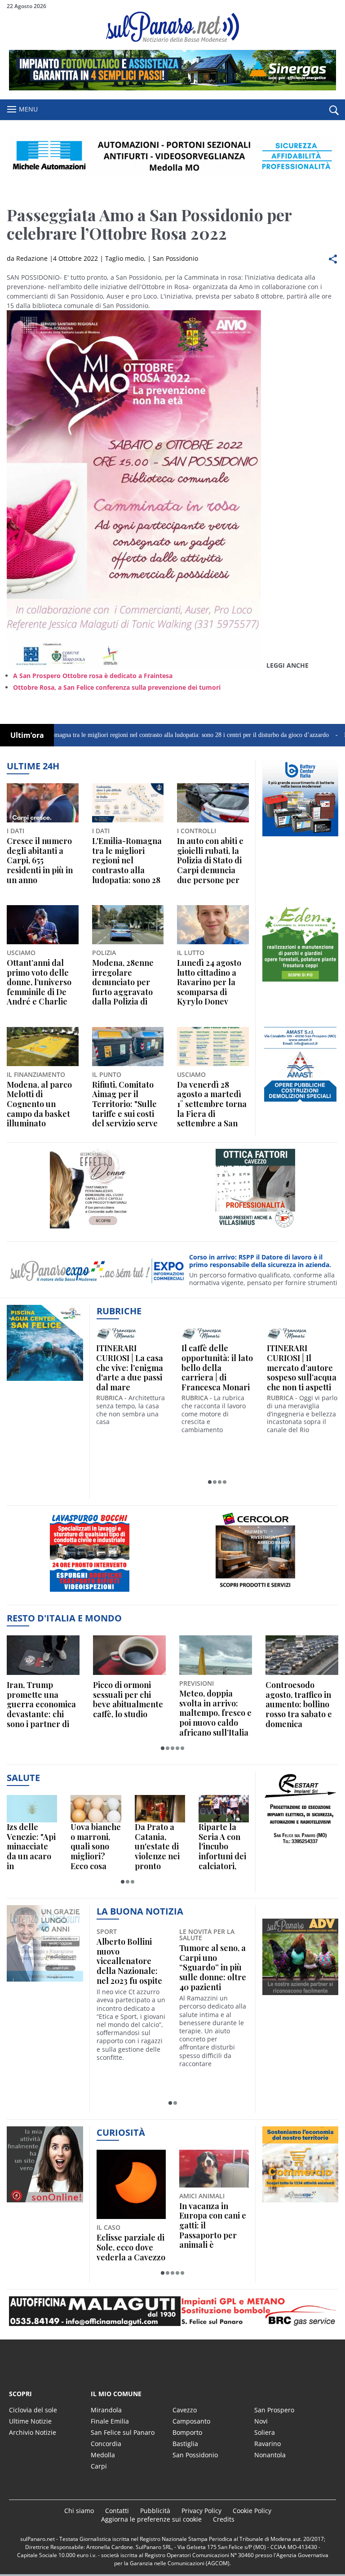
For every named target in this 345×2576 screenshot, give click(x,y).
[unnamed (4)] (255, 1228)
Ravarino (268, 2444)
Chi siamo (79, 2511)
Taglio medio (124, 258)
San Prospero (274, 2410)
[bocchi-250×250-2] (90, 1592)
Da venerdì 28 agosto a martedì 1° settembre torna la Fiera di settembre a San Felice (212, 1104)
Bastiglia (185, 2444)
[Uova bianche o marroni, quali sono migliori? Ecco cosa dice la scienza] (96, 1809)
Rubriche (119, 1311)
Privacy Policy (201, 2511)
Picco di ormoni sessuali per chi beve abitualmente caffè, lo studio (128, 1700)
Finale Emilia (110, 2421)
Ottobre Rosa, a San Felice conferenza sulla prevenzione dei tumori (117, 687)
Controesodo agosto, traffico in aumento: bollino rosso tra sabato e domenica (299, 1705)
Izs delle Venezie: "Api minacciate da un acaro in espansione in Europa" (31, 1847)
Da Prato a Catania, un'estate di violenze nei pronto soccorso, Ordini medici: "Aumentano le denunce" (158, 1847)
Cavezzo (185, 2410)
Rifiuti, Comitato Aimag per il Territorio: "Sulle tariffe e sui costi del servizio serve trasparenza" (125, 1104)
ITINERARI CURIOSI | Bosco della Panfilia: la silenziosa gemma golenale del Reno (216, 1368)
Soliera (265, 2432)
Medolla (103, 2455)
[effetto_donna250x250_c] (90, 1228)
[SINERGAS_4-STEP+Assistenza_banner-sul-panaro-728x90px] (172, 88)
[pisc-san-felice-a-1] (45, 1381)
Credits (224, 2519)
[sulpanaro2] (255, 1592)
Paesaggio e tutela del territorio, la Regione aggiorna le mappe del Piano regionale (130, 2226)
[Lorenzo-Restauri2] (45, 1981)
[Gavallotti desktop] (172, 156)
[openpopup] (334, 110)
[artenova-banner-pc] (172, 2311)
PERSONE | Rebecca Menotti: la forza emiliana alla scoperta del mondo (128, 1368)
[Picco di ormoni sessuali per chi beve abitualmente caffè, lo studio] (129, 1655)
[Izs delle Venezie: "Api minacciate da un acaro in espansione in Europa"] (32, 1809)
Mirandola (106, 2410)
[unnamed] (301, 981)
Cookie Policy (252, 2511)
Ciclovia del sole (33, 2410)
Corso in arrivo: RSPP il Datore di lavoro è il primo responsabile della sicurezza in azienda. (260, 1261)
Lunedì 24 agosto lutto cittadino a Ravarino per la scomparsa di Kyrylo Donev (209, 982)
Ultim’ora (27, 735)
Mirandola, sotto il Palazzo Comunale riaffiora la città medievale (213, 1961)
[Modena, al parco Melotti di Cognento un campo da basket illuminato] (43, 1047)
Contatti (117, 2511)
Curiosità (121, 2132)
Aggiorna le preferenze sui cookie (151, 2519)
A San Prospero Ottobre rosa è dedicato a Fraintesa (93, 676)
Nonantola (270, 2455)
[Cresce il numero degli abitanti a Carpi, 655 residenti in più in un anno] (43, 803)
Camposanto (191, 2421)
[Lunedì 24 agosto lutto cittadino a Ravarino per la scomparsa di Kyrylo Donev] (213, 925)
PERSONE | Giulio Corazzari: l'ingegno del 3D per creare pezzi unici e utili (299, 1368)
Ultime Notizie (30, 2421)
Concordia (106, 2444)
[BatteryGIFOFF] (301, 836)
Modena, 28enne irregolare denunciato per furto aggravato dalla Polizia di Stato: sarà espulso (128, 982)
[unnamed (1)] (301, 1103)
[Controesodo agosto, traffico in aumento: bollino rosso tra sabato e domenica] (302, 1655)
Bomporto (187, 2432)
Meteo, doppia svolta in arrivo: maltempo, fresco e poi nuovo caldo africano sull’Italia (215, 1713)
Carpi (99, 2466)
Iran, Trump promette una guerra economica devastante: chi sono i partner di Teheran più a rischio (41, 1705)
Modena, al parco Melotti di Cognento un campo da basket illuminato (39, 1104)
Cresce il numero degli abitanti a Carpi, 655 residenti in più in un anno (40, 861)
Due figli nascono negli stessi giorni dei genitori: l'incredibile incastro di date (212, 2226)
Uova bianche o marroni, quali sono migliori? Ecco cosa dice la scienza (96, 1847)
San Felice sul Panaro (123, 2432)
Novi (261, 2421)
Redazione (32, 258)
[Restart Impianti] (301, 1848)
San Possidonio (175, 258)
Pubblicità (155, 2511)
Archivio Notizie (33, 2432)
